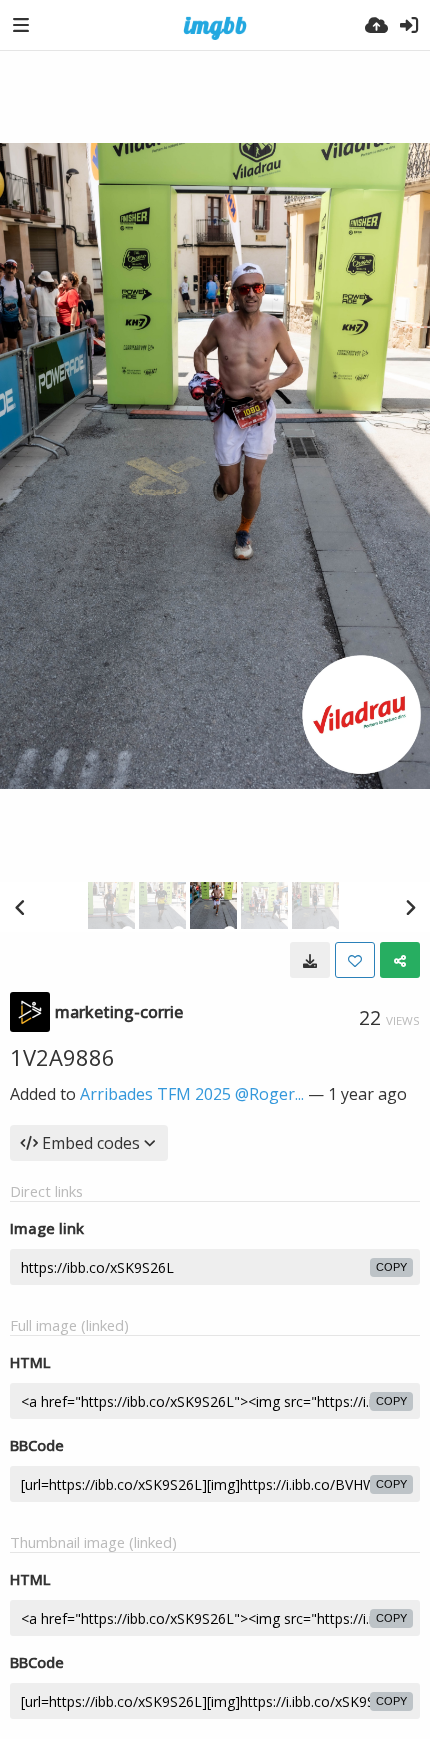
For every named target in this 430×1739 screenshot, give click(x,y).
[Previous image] (20, 907)
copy (391, 1267)
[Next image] (410, 907)
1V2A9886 (62, 1057)
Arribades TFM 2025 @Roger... (192, 1094)
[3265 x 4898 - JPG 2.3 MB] (310, 960)
